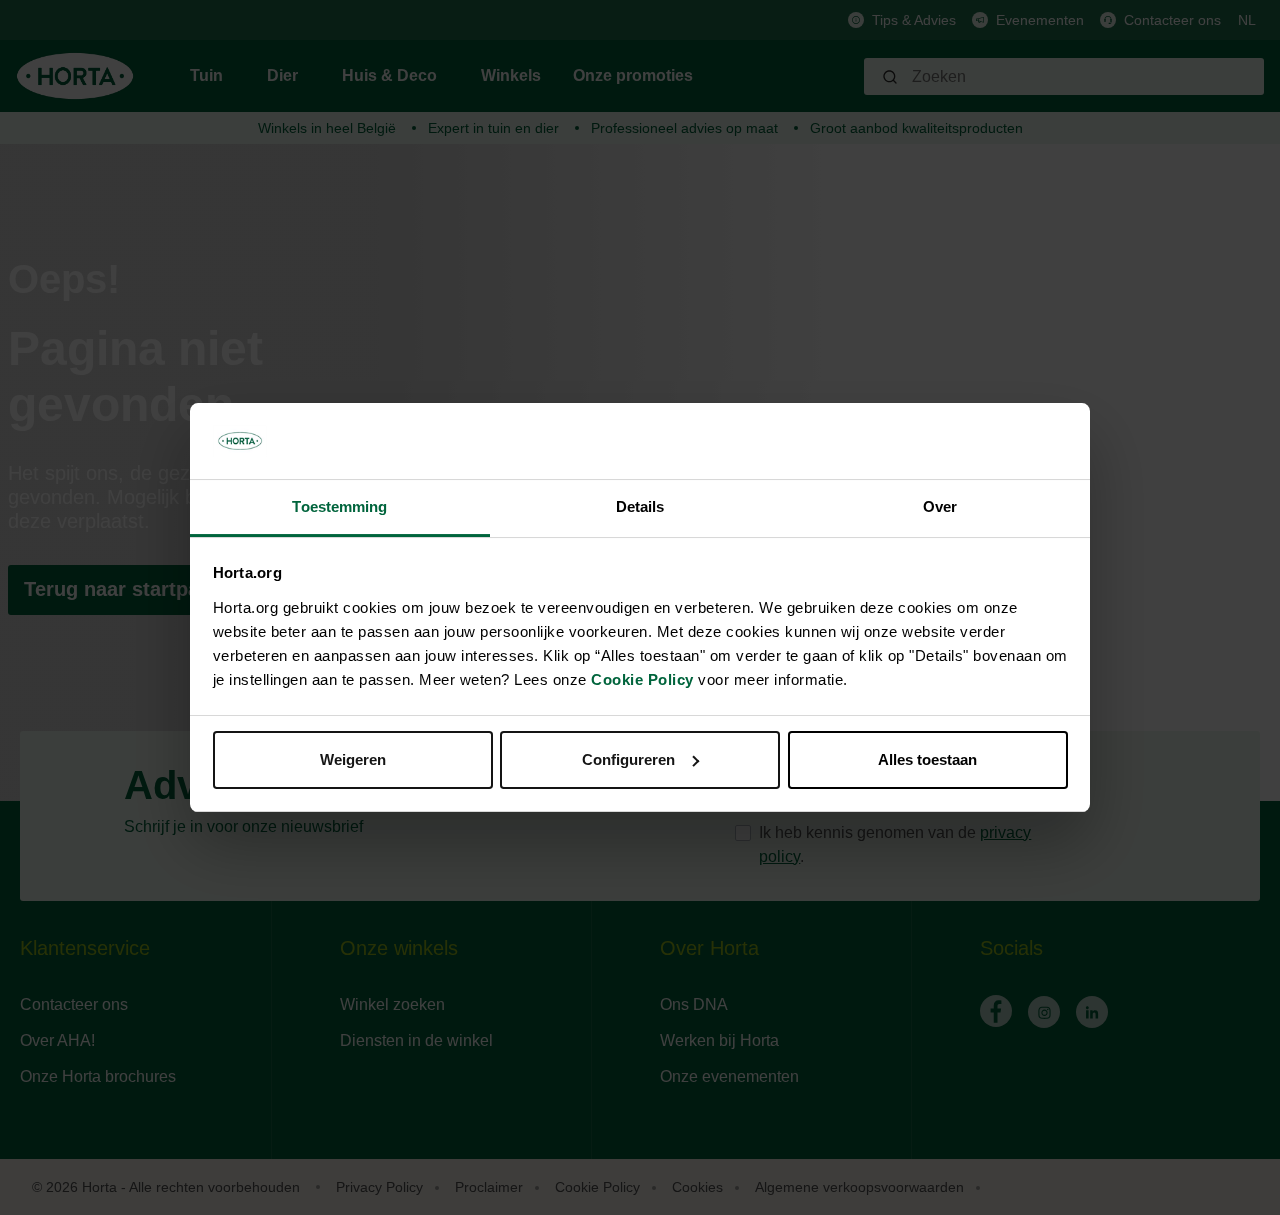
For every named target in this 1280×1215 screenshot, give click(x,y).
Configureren (628, 759)
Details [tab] (640, 506)
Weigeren (353, 759)
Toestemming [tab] (339, 506)
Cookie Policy (642, 679)
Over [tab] (940, 506)
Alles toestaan (927, 759)
